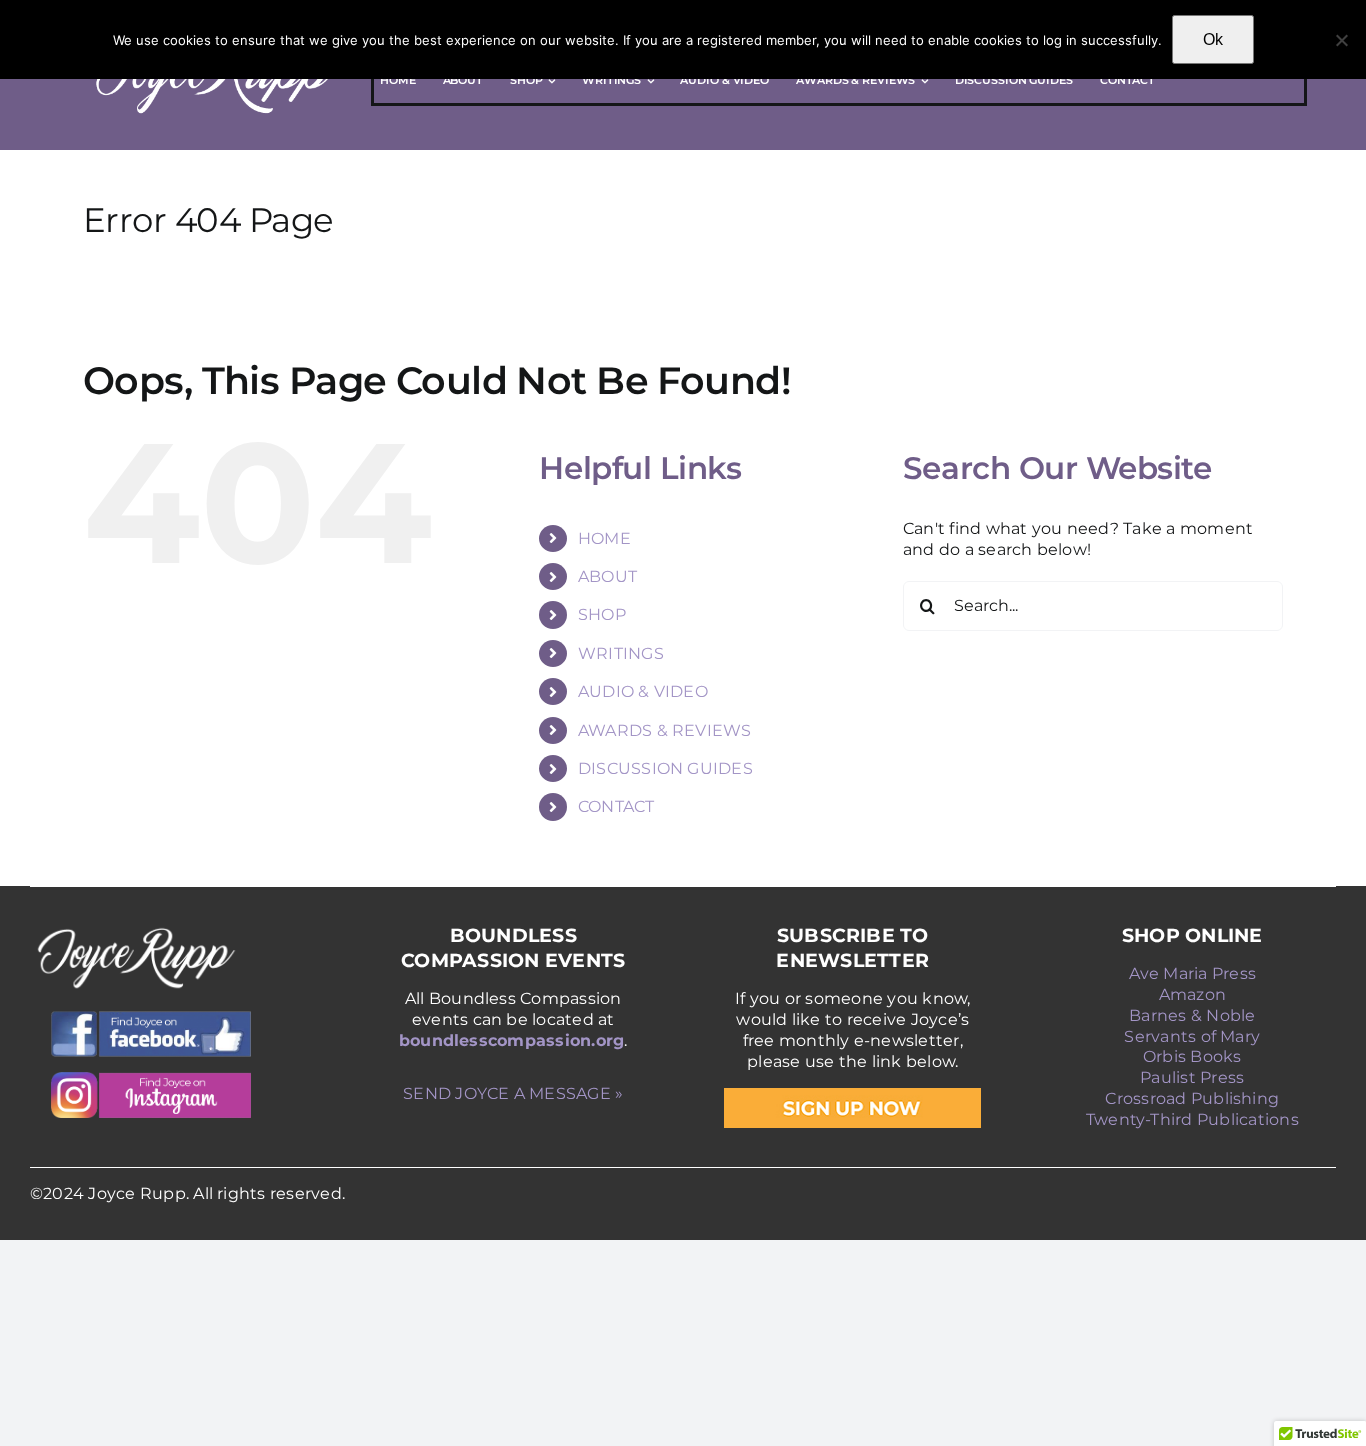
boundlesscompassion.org (512, 1040)
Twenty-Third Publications (1192, 1119)
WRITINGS (621, 653)
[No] (1341, 40)
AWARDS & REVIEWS (665, 730)
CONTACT (616, 806)
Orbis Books (1192, 1056)
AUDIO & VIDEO (643, 691)
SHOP (602, 614)
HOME (604, 538)
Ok (1213, 39)
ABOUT (607, 576)
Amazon (1192, 994)
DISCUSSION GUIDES (665, 768)
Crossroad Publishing (1192, 1098)
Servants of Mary (1192, 1036)
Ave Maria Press (1193, 973)
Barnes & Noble (1192, 1015)
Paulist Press (1192, 1077)
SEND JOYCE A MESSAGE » (513, 1093)
